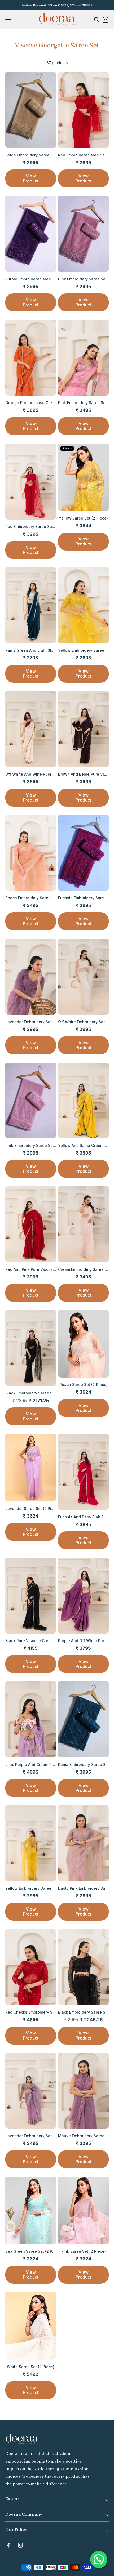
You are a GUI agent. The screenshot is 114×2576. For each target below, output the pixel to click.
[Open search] (96, 20)
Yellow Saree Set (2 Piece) (83, 518)
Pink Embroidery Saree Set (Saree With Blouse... (50, 1145)
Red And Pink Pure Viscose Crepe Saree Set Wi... (50, 1269)
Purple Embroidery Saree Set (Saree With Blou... (49, 279)
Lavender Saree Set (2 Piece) (32, 1508)
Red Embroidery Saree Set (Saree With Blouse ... (50, 527)
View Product (31, 178)
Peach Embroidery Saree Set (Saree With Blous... (50, 898)
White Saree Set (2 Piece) (31, 2367)
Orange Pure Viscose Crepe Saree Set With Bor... (50, 403)
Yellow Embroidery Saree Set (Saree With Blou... (50, 1888)
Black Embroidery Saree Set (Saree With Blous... (49, 1393)
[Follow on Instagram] (20, 2545)
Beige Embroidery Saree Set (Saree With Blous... (50, 155)
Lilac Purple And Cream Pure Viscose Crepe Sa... (50, 1765)
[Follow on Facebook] (8, 2545)
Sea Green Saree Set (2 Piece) (33, 2251)
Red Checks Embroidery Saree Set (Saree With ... (50, 2012)
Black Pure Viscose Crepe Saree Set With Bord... (50, 1641)
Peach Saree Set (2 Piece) (84, 1385)
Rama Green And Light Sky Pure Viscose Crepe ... (51, 650)
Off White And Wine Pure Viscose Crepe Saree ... (51, 774)
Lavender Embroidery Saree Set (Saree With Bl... (50, 1022)
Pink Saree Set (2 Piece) (84, 2251)
